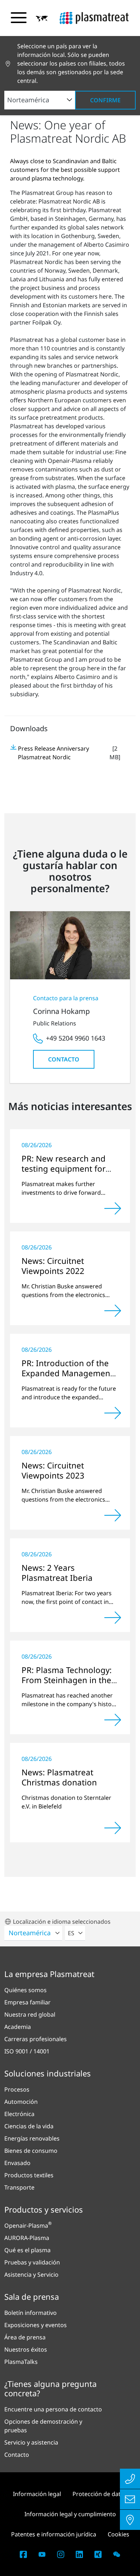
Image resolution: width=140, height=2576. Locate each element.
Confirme (105, 100)
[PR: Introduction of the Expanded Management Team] (113, 1413)
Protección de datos (100, 2494)
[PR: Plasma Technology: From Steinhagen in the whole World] (113, 1720)
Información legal (37, 2494)
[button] (42, 18)
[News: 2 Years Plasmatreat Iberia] (113, 1618)
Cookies (118, 2534)
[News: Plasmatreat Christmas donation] (113, 1828)
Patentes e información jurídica (54, 2534)
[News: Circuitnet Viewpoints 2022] (113, 1311)
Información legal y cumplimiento (70, 2514)
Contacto (64, 1059)
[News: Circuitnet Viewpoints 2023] (113, 1515)
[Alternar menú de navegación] (19, 18)
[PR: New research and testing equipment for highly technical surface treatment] (113, 1208)
